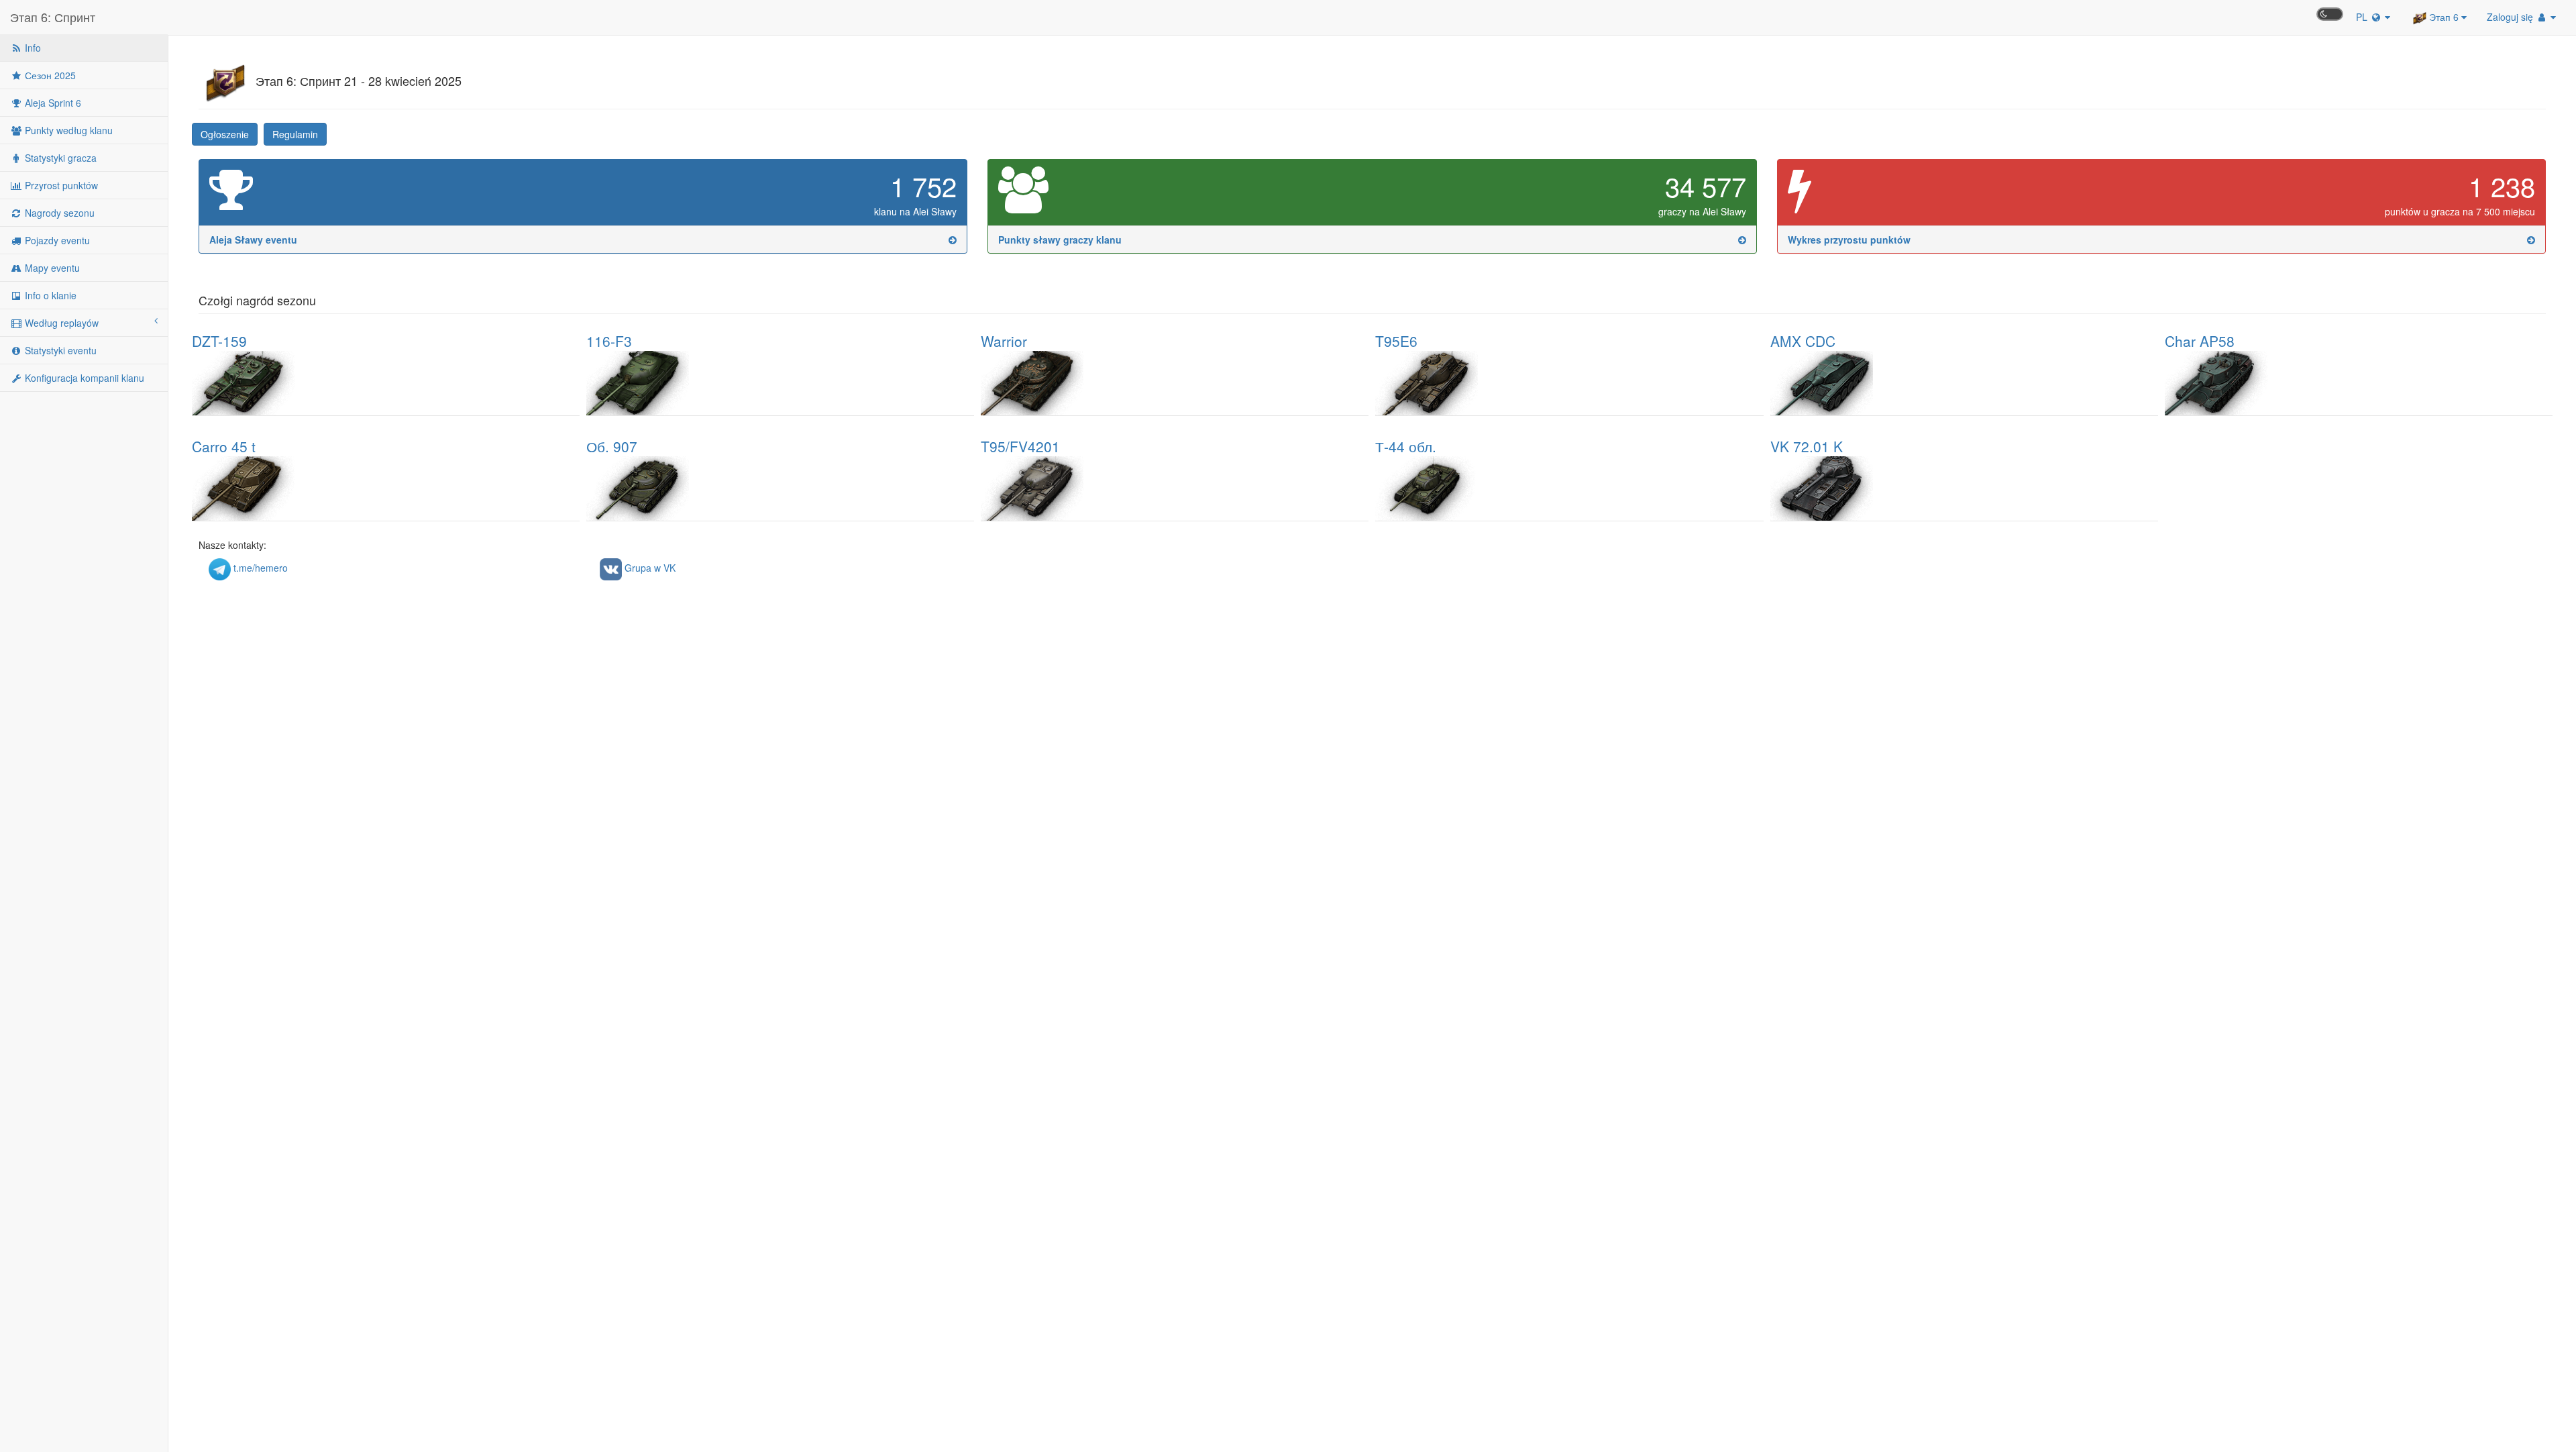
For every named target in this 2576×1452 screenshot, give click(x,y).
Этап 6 (2444, 17)
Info (32, 48)
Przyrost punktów (60, 185)
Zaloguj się (2511, 17)
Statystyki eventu (59, 350)
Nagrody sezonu (58, 213)
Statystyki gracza (59, 158)
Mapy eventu (51, 268)
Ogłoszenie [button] (225, 134)
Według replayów (60, 323)
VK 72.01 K (1807, 446)
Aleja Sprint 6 (52, 103)
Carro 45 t (224, 446)
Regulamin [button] (295, 134)
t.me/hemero (259, 568)
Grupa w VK (649, 568)
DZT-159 (219, 341)
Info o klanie (49, 295)
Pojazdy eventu (56, 240)
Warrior (1004, 341)
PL (2363, 17)
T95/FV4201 (1020, 446)
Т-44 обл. (1406, 446)
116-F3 (609, 341)
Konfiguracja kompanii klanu (83, 378)
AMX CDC (1803, 341)
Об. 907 (612, 446)
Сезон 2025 (49, 75)
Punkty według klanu (67, 130)
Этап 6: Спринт (53, 17)
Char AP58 (2200, 341)
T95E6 (1396, 341)
